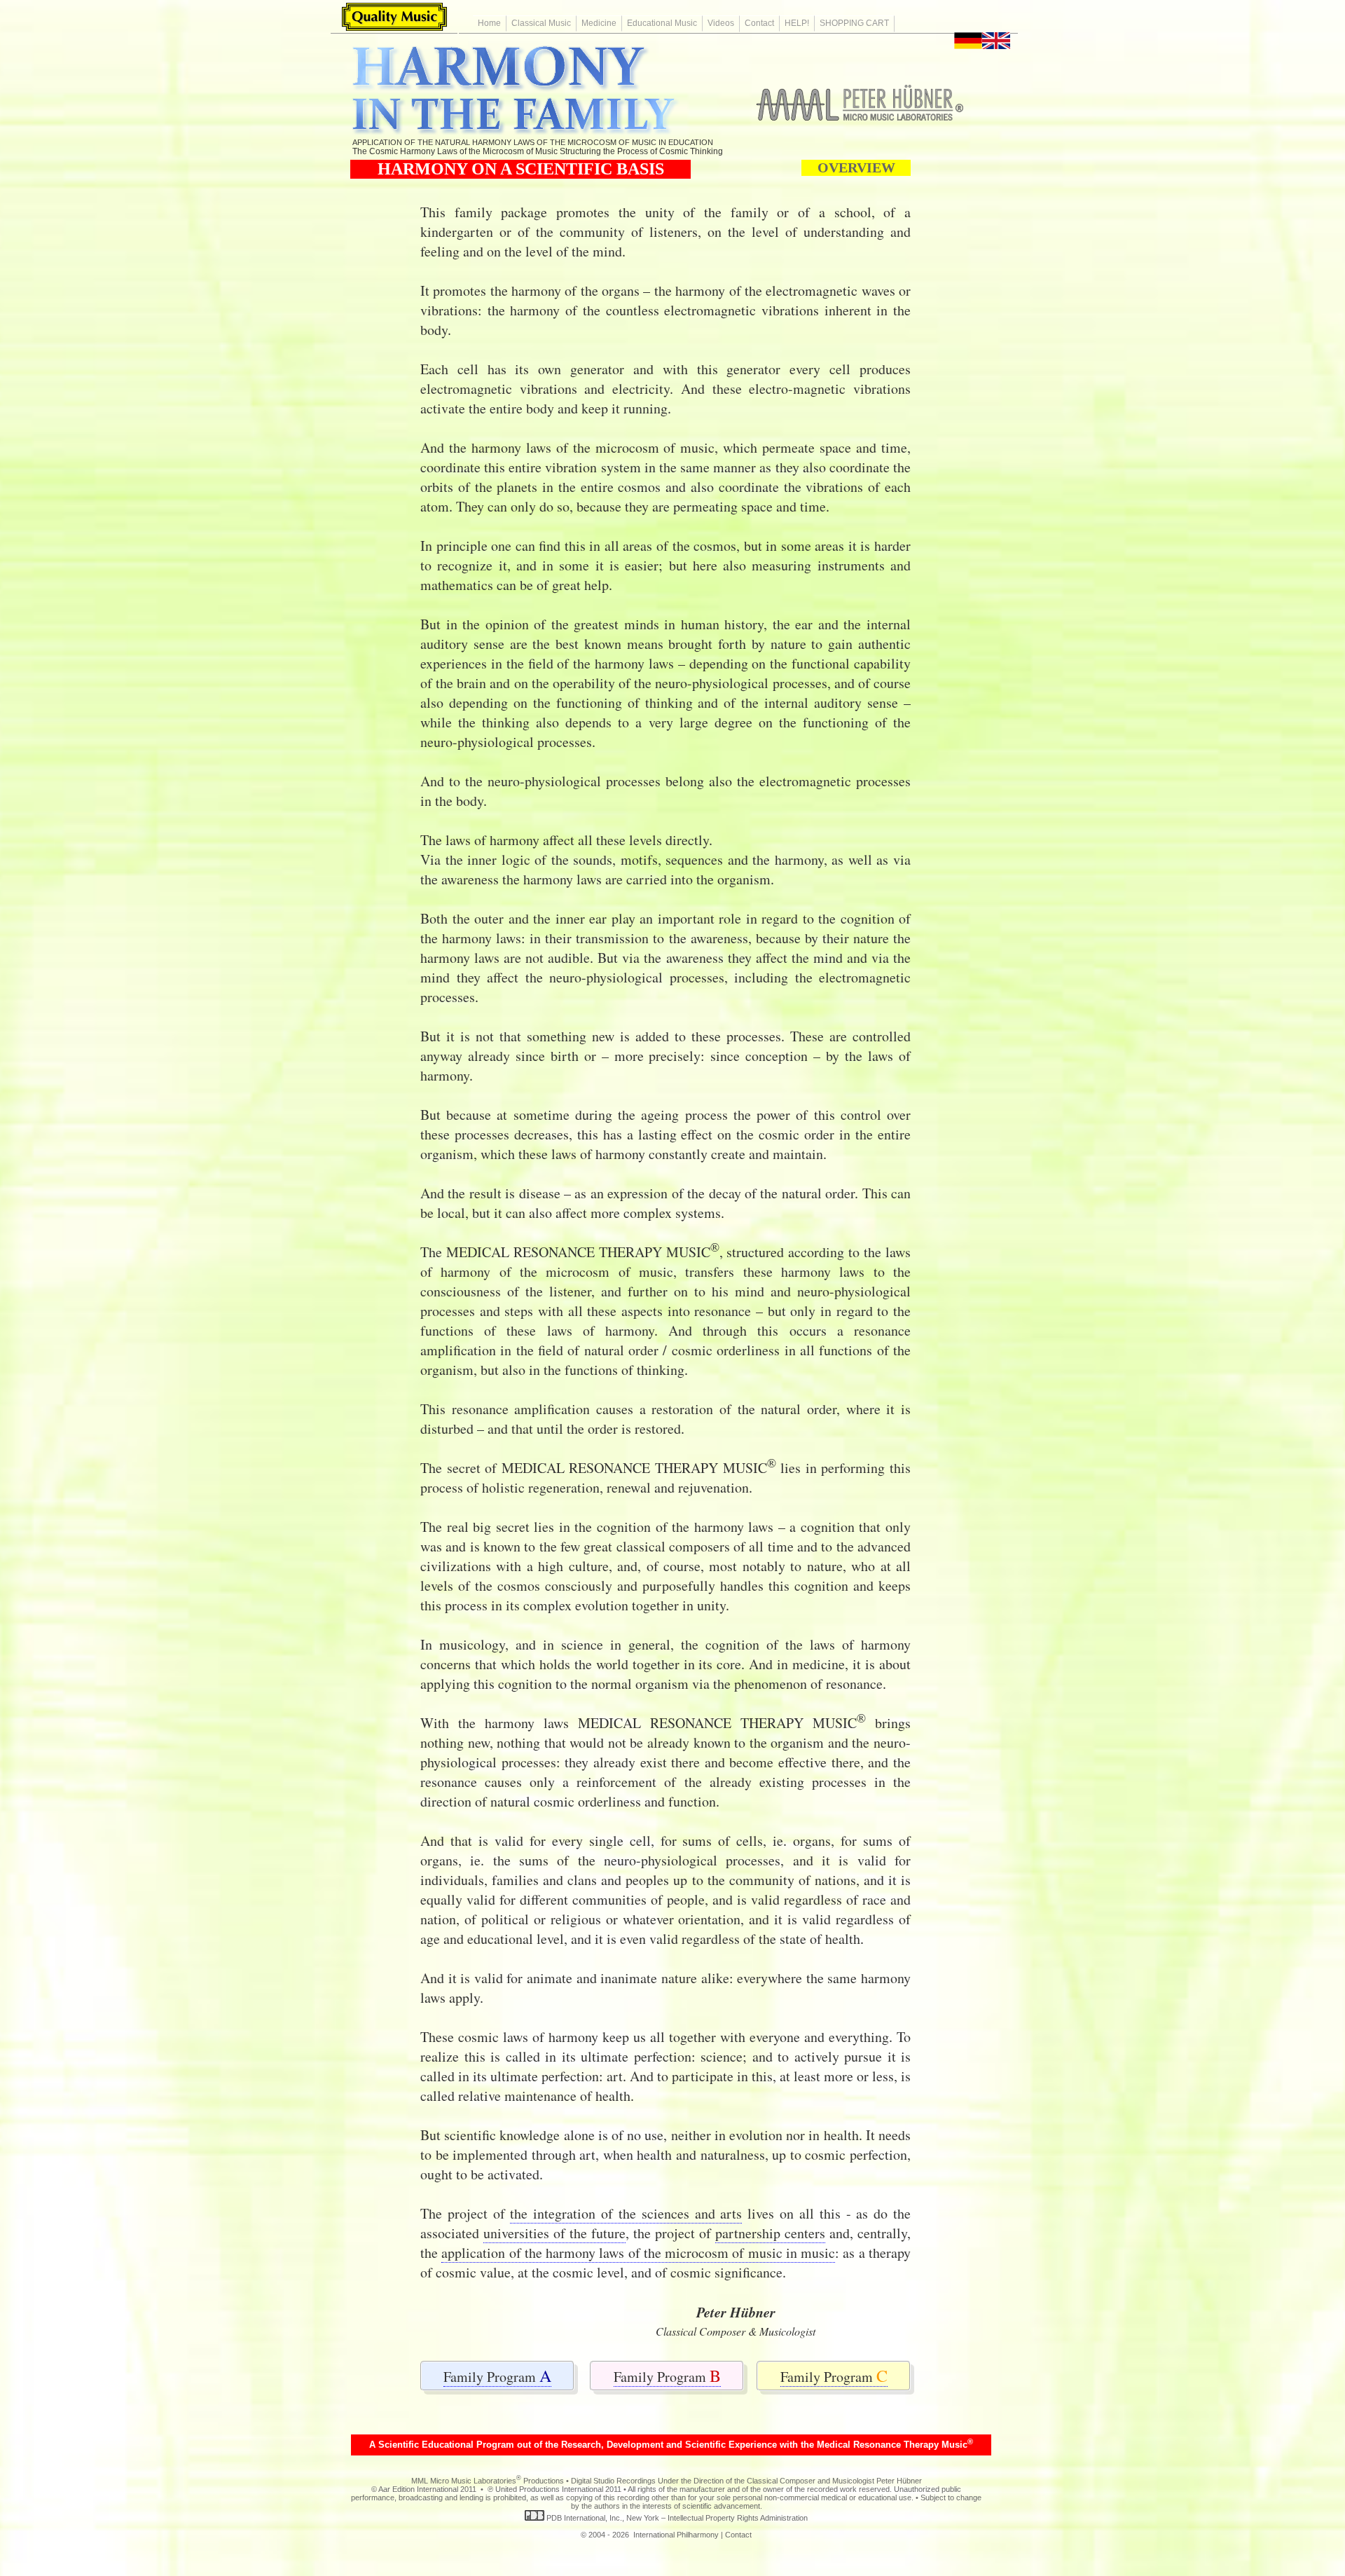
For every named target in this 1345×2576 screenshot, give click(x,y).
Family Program (497, 2377)
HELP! (797, 23)
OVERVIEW (856, 167)
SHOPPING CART (854, 23)
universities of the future (554, 2233)
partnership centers (770, 2233)
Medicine (599, 23)
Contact (759, 23)
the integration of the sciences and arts (626, 2213)
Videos (721, 23)
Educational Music (662, 23)
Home (489, 23)
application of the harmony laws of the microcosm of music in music (638, 2253)
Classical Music (541, 23)
